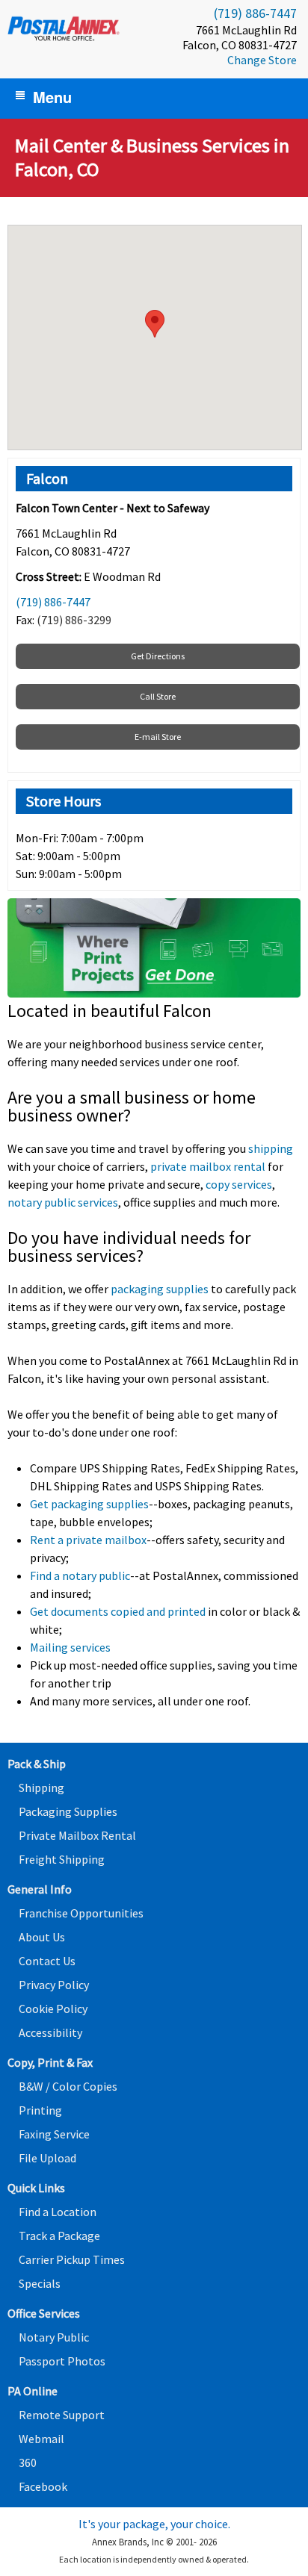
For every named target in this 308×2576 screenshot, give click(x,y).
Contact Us (47, 1961)
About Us (42, 1937)
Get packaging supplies (89, 1504)
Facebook (43, 2486)
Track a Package (59, 2236)
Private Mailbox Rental (77, 1835)
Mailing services (70, 1647)
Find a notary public (80, 1575)
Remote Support (62, 2415)
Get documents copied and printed (118, 1611)
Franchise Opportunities (81, 1913)
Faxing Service (54, 2134)
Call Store (158, 696)
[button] (155, 324)
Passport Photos (62, 2361)
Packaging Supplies (68, 1811)
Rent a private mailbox (88, 1540)
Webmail (41, 2439)
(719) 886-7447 (255, 13)
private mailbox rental (208, 1166)
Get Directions (158, 656)
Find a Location (58, 2212)
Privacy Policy (54, 1985)
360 (28, 2463)
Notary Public (54, 2337)
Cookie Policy (53, 2009)
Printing (40, 2110)
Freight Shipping (62, 1859)
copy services (239, 1184)
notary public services (63, 1202)
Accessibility (50, 2032)
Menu (52, 97)
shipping (271, 1148)
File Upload (47, 2158)
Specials (40, 2283)
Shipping (41, 1788)
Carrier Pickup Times (72, 2259)
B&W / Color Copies (68, 2086)
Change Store (262, 60)
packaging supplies (160, 1289)
